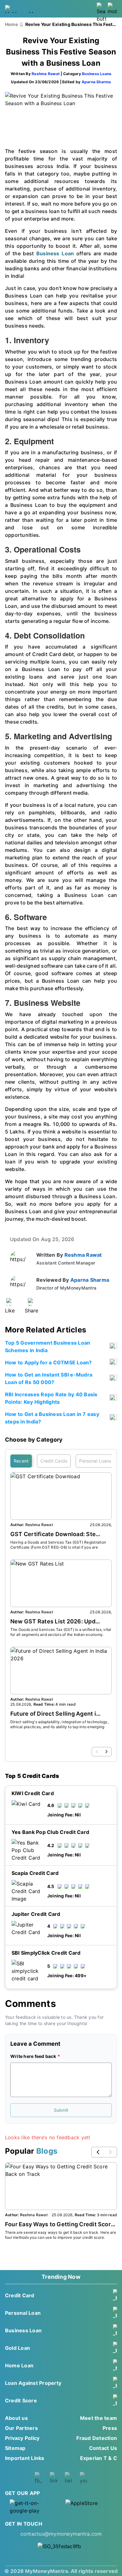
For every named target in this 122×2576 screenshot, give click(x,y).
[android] (33, 2507)
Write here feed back (33, 2056)
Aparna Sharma (96, 82)
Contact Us (103, 2448)
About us (16, 2418)
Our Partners (21, 2428)
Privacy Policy (22, 2438)
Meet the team (99, 2418)
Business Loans (97, 74)
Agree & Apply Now (61, 2024)
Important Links (25, 2458)
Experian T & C (99, 2458)
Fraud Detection (97, 2438)
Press (110, 2428)
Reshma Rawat (46, 74)
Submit (61, 2110)
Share (31, 1311)
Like (10, 1311)
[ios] (89, 2507)
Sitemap (15, 2448)
